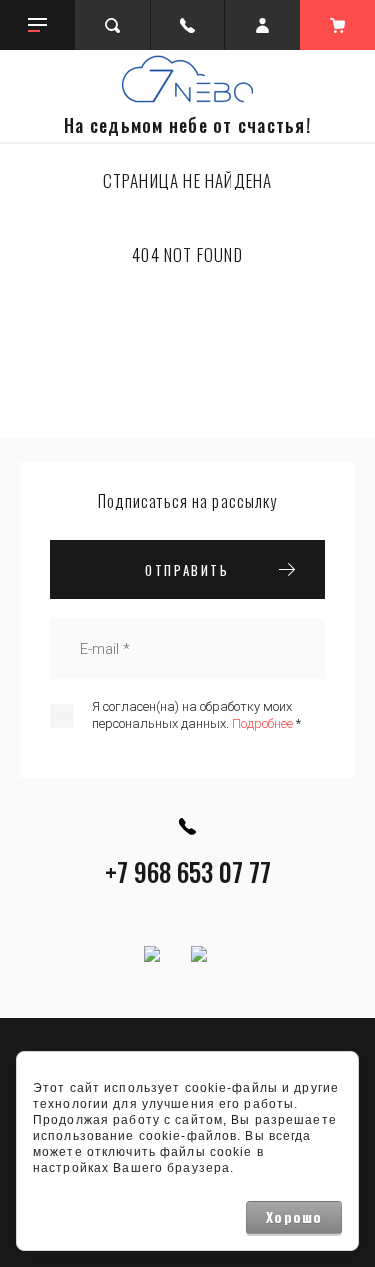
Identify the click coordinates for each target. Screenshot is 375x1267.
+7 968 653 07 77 (188, 871)
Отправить (187, 570)
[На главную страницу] (187, 79)
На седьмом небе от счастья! (187, 125)
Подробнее (262, 723)
